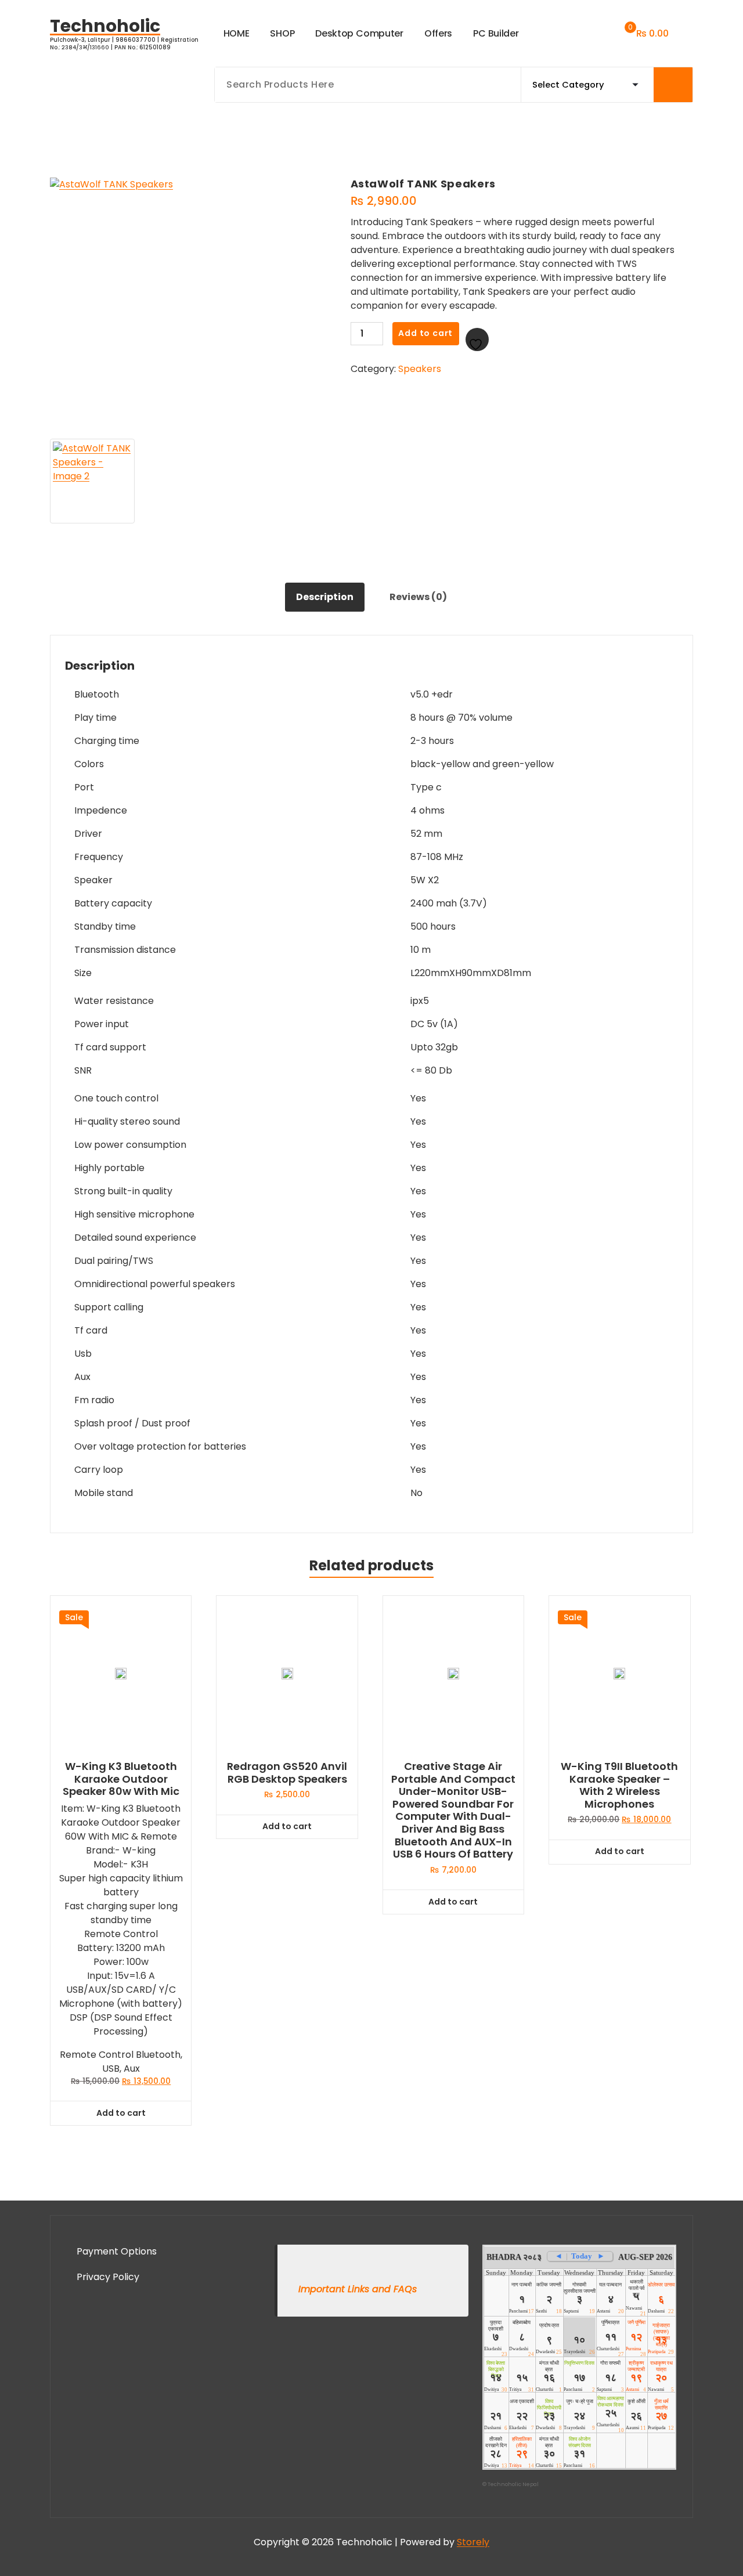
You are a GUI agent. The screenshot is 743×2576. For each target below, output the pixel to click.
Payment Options (117, 2251)
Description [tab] (325, 597)
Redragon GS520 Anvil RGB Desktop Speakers (287, 1773)
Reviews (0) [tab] (418, 597)
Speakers (420, 369)
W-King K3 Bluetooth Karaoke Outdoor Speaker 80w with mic (121, 1779)
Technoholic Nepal (513, 2484)
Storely (473, 2542)
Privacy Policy (108, 2277)
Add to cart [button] (121, 2113)
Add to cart (425, 333)
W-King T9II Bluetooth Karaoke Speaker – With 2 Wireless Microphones (619, 1785)
